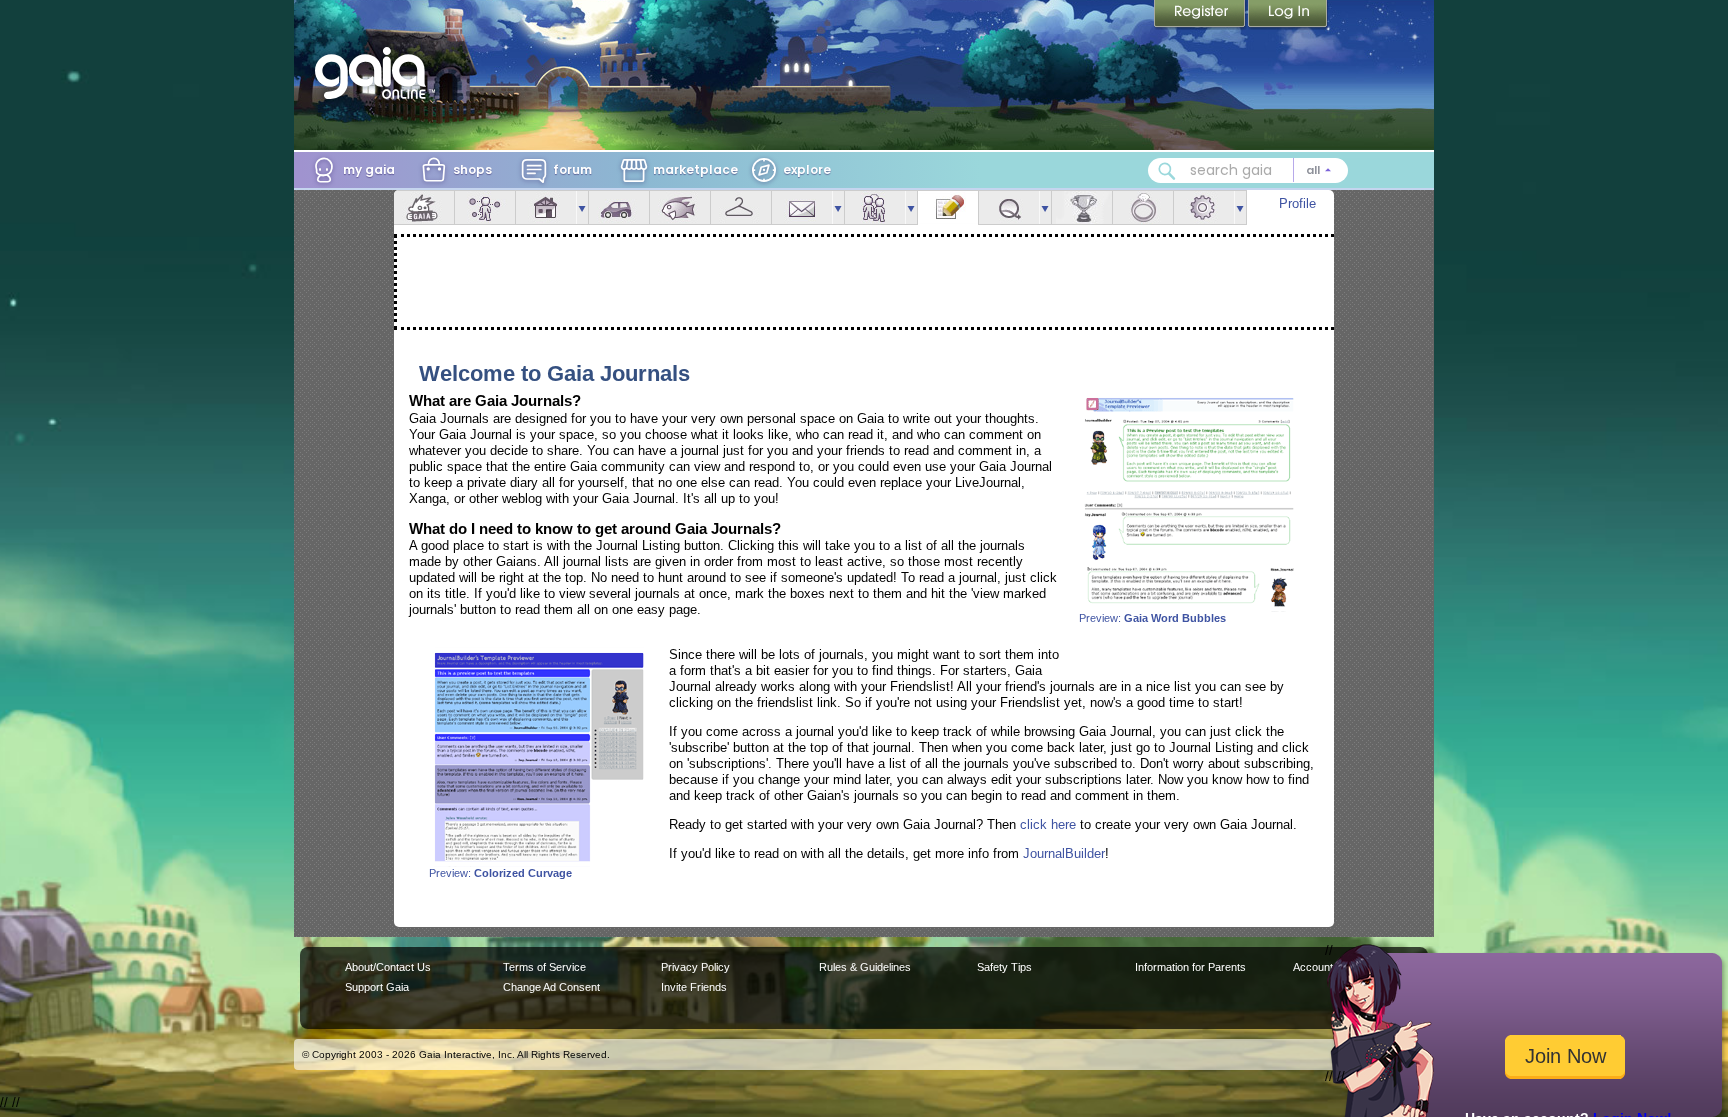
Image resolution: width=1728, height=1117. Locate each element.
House (546, 207)
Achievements (1082, 207)
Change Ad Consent (551, 987)
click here (1048, 824)
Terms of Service (544, 967)
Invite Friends (694, 987)
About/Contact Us (388, 967)
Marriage (1143, 207)
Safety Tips (1004, 967)
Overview (424, 207)
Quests (1009, 207)
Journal (948, 207)
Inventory (741, 207)
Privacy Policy (695, 967)
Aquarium (680, 207)
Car (619, 207)
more (582, 207)
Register (1201, 15)
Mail (802, 207)
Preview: (1152, 618)
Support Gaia (377, 987)
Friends (875, 207)
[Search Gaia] (1167, 171)
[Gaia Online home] (375, 73)
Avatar (485, 207)
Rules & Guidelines (865, 967)
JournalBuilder (1064, 853)
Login (1288, 15)
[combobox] (1248, 170)
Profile (1297, 203)
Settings (1204, 207)
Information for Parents (1190, 967)
